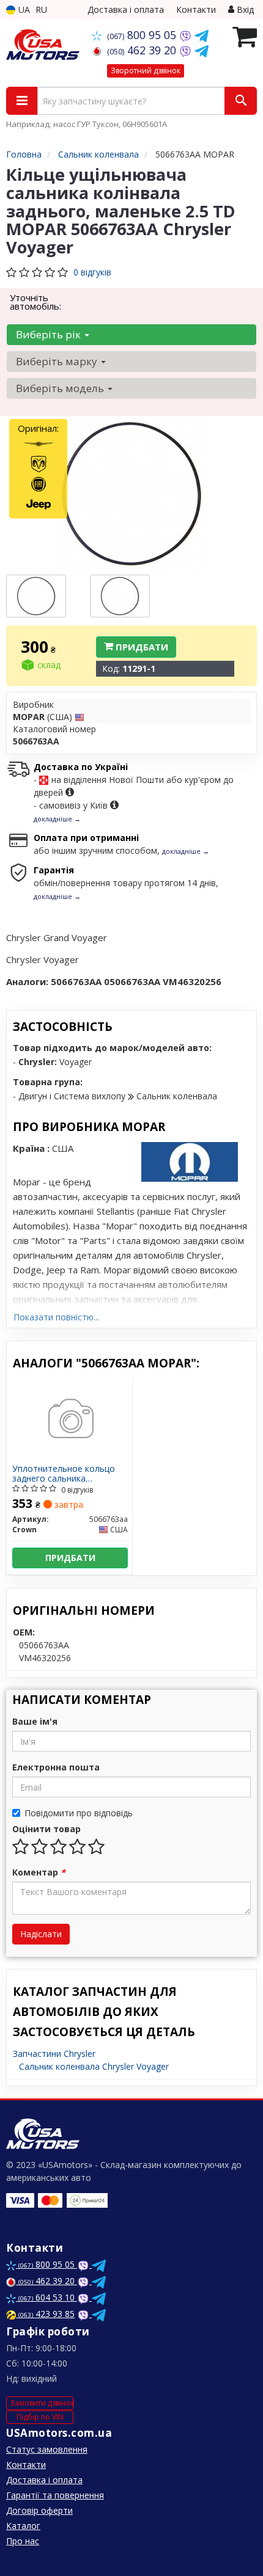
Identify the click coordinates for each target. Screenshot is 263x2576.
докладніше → (57, 819)
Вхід (244, 9)
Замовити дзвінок (42, 2403)
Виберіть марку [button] (58, 361)
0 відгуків (92, 272)
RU (41, 9)
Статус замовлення (47, 2449)
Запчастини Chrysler (54, 2054)
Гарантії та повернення (55, 2495)
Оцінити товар (46, 1829)
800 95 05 (143, 35)
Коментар (39, 1872)
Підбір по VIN (40, 2417)
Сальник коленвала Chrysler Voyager (94, 2066)
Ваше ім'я (35, 1721)
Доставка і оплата (126, 9)
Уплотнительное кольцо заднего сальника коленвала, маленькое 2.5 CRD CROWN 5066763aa (66, 1473)
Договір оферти (39, 2510)
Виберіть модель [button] (61, 388)
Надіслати (41, 1934)
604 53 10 (48, 2297)
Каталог (23, 2526)
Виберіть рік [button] (50, 334)
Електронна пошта (56, 1767)
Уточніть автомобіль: (35, 302)
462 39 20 (143, 50)
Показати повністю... (56, 1317)
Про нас (23, 2541)
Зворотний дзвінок (146, 71)
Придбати (141, 647)
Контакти (196, 9)
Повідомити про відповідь (79, 1813)
